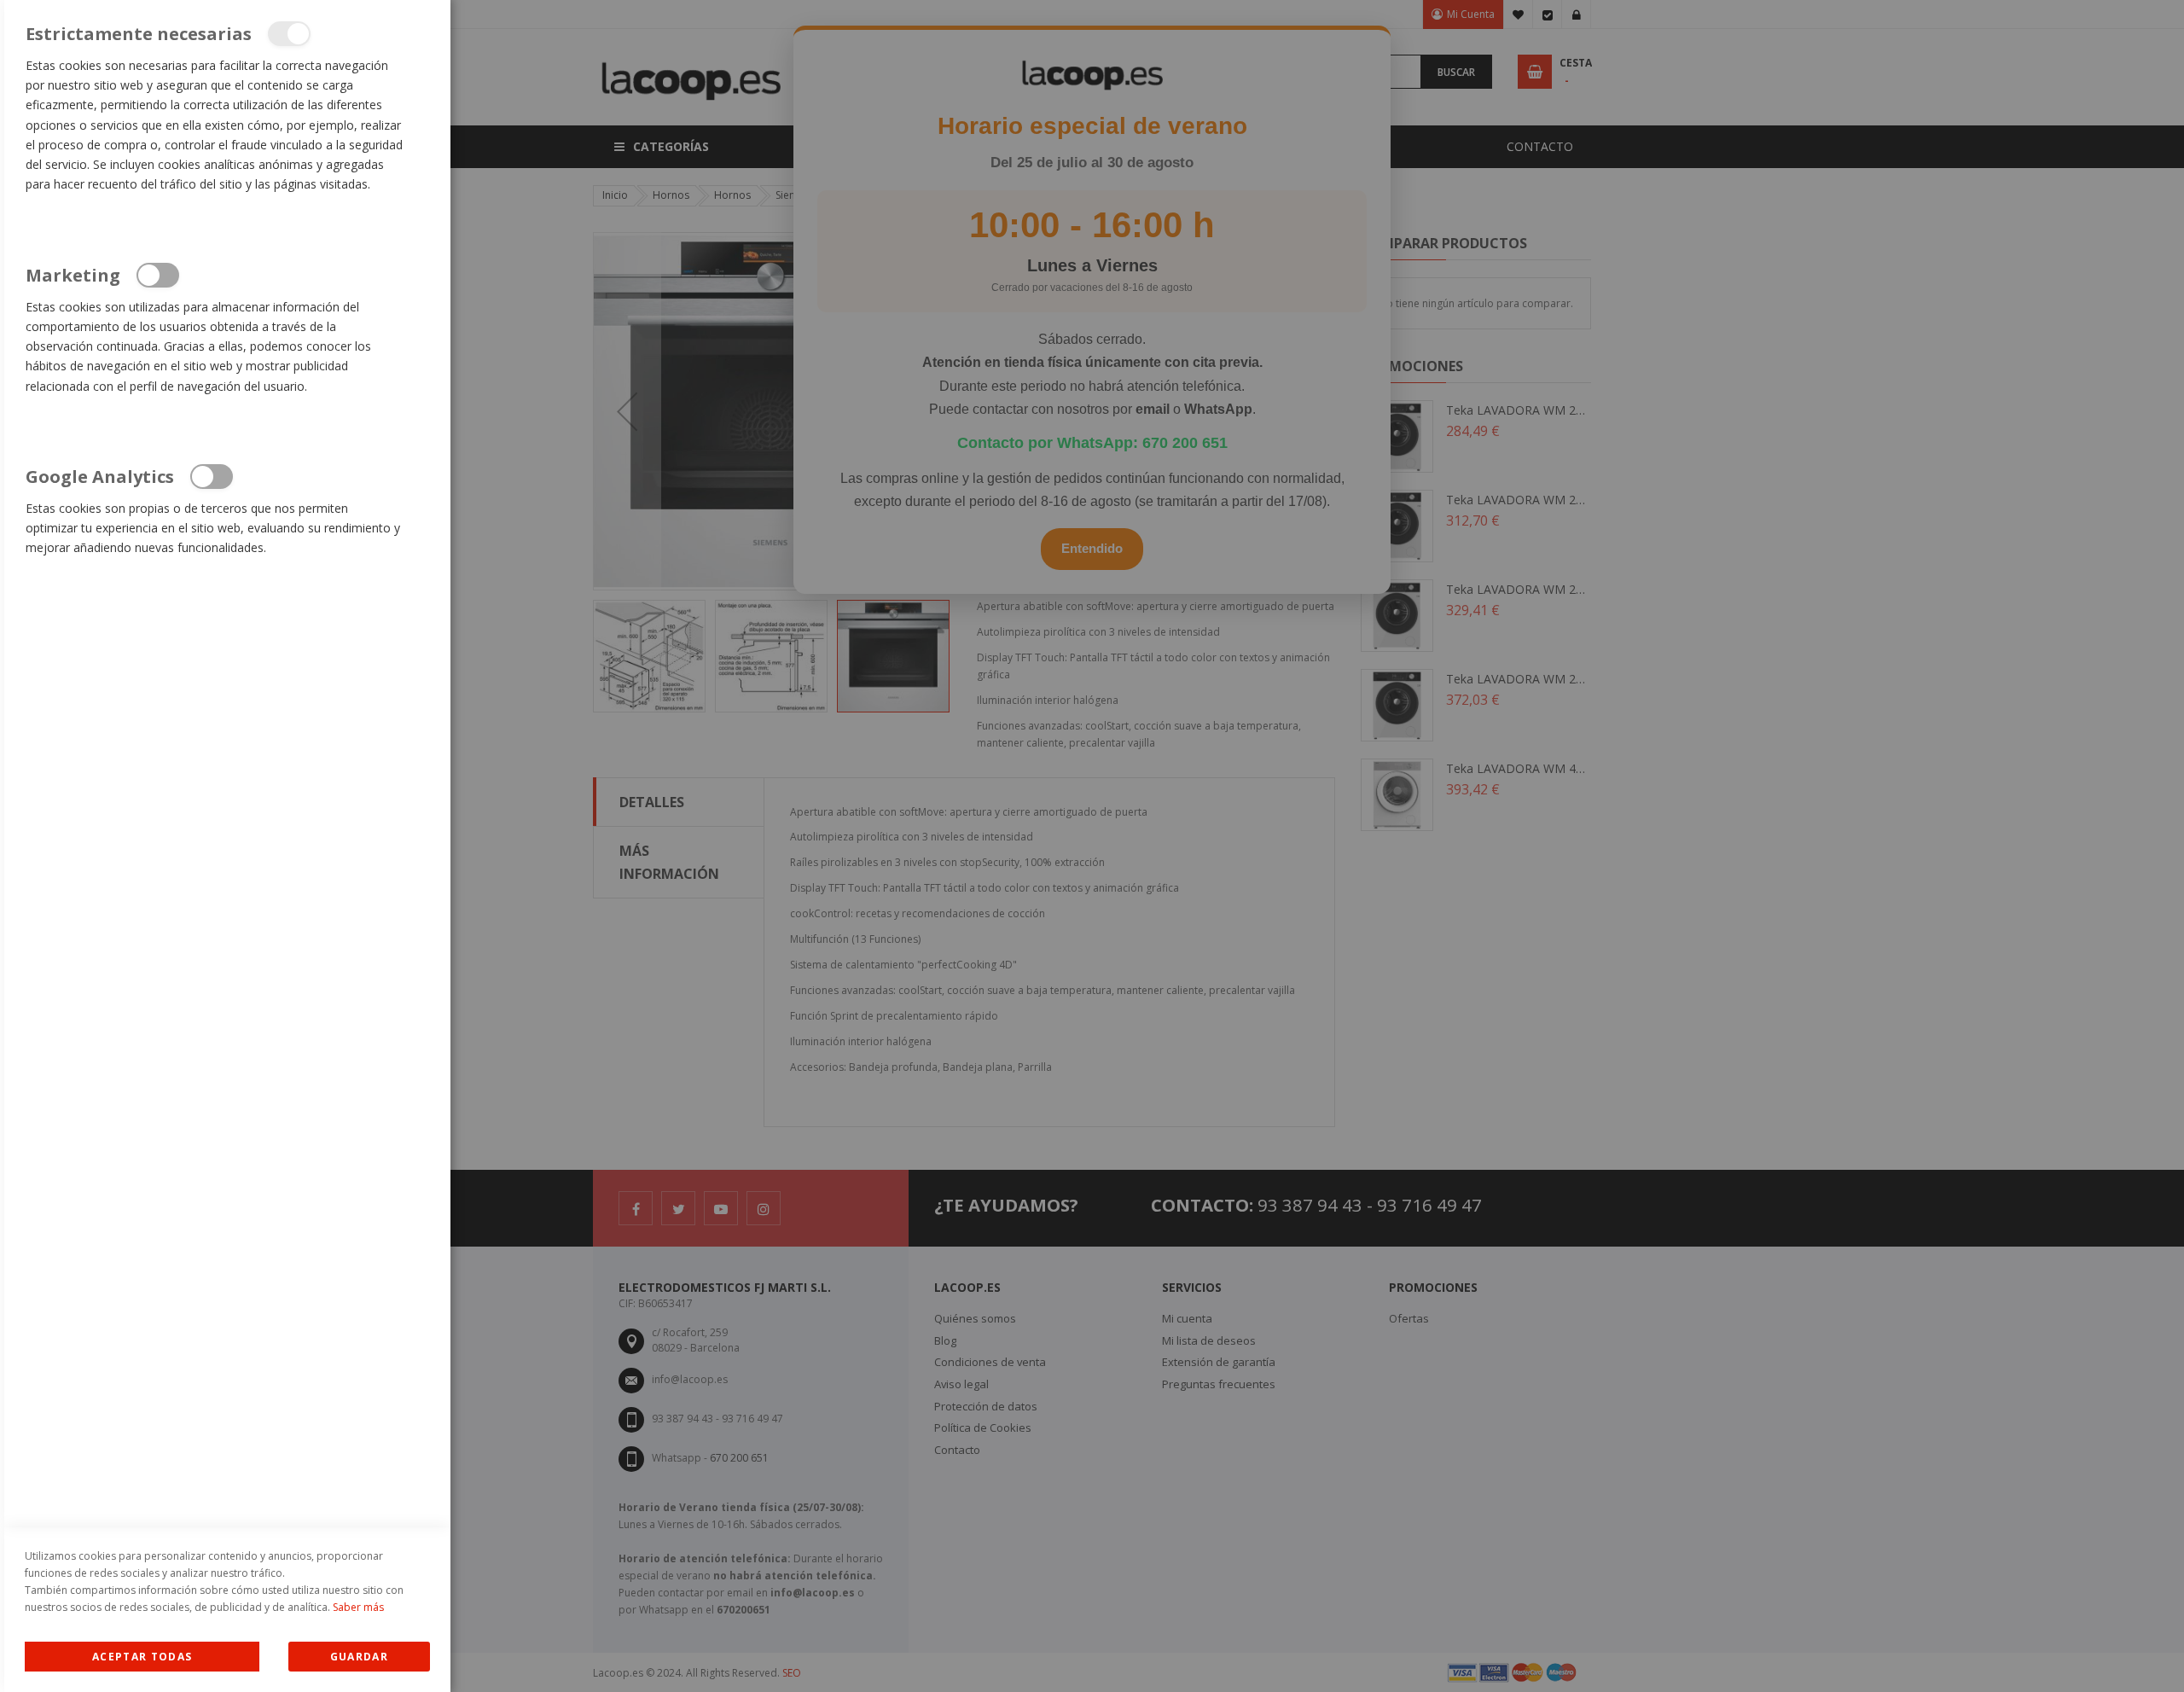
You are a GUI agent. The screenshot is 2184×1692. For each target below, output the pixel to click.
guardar (359, 1657)
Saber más (358, 1607)
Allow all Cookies (142, 1657)
